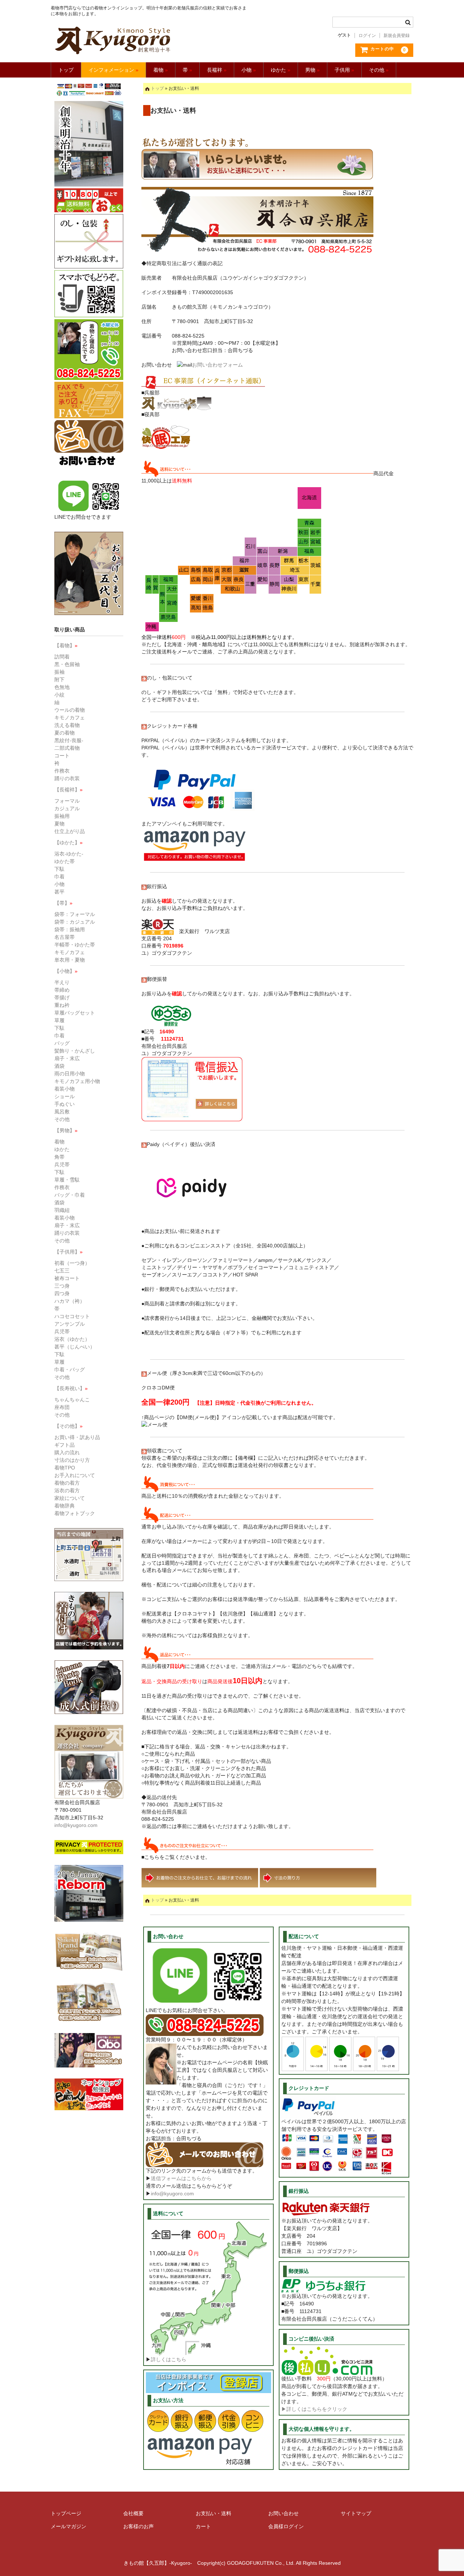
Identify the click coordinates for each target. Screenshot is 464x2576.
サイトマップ (356, 2513)
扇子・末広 (67, 1058)
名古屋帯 (65, 937)
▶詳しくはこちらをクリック (314, 2409)
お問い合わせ (283, 2513)
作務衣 (62, 771)
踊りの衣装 (67, 778)
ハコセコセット (72, 1316)
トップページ (66, 2513)
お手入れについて (75, 1475)
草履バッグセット (75, 1013)
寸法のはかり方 (72, 1460)
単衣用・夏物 (70, 960)
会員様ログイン (286, 2526)
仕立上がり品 (70, 831)
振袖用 (62, 816)
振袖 (59, 672)
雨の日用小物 (70, 1074)
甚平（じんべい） (75, 1347)
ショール (65, 1096)
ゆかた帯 (65, 861)
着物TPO (65, 1468)
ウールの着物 (70, 710)
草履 (59, 1020)
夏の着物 (65, 733)
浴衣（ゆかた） (72, 1339)
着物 (161, 70)
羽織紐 (62, 1210)
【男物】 (66, 1130)
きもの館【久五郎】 (150, 40)
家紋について (70, 1498)
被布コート (67, 1278)
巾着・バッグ (70, 1369)
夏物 (59, 824)
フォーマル (67, 801)
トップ (66, 70)
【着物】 (66, 645)
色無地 (62, 687)
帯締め (62, 990)
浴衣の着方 (67, 1490)
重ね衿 (62, 1005)
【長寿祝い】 (71, 1388)
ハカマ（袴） (70, 1301)
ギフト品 (65, 1445)
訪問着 (62, 657)
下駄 (59, 869)
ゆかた (281, 70)
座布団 (62, 1407)
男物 (312, 70)
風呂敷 (62, 1112)
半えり (62, 982)
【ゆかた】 (69, 842)
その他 (379, 70)
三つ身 (62, 1286)
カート (203, 2526)
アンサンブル (70, 1324)
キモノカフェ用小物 (77, 1081)
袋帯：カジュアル (75, 922)
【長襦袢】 (69, 790)
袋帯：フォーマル (75, 914)
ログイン (367, 35)
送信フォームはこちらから (181, 2178)
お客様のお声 (138, 2526)
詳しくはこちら (169, 2359)
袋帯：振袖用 (70, 929)
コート (62, 756)
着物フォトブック (75, 1513)
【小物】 (66, 971)
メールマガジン (69, 2526)
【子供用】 (69, 1252)
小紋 (59, 695)
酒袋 (59, 1066)
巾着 (59, 877)
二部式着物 (67, 748)
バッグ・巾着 (70, 1195)
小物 (249, 70)
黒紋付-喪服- (69, 740)
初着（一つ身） (72, 1263)
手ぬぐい (65, 1104)
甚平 (59, 892)
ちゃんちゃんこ (72, 1400)
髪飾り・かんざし (75, 1051)
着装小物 (65, 1089)
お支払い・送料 (214, 2513)
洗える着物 (67, 725)
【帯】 (63, 903)
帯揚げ (62, 998)
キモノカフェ (70, 718)
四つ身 (62, 1293)
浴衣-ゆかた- (69, 854)
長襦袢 (217, 70)
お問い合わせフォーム (217, 365)
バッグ (62, 1043)
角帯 (59, 1157)
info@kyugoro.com (172, 2194)
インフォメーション (113, 70)
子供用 (344, 70)
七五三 (62, 1271)
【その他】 (69, 1426)
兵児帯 (62, 1164)
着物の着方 (67, 1483)
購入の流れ (67, 1452)
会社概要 (133, 2513)
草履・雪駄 (67, 1180)
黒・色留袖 (67, 664)
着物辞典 (65, 1506)
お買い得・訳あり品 (77, 1437)
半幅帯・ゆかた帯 (75, 945)
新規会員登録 (397, 35)
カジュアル (67, 808)
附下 (59, 679)
